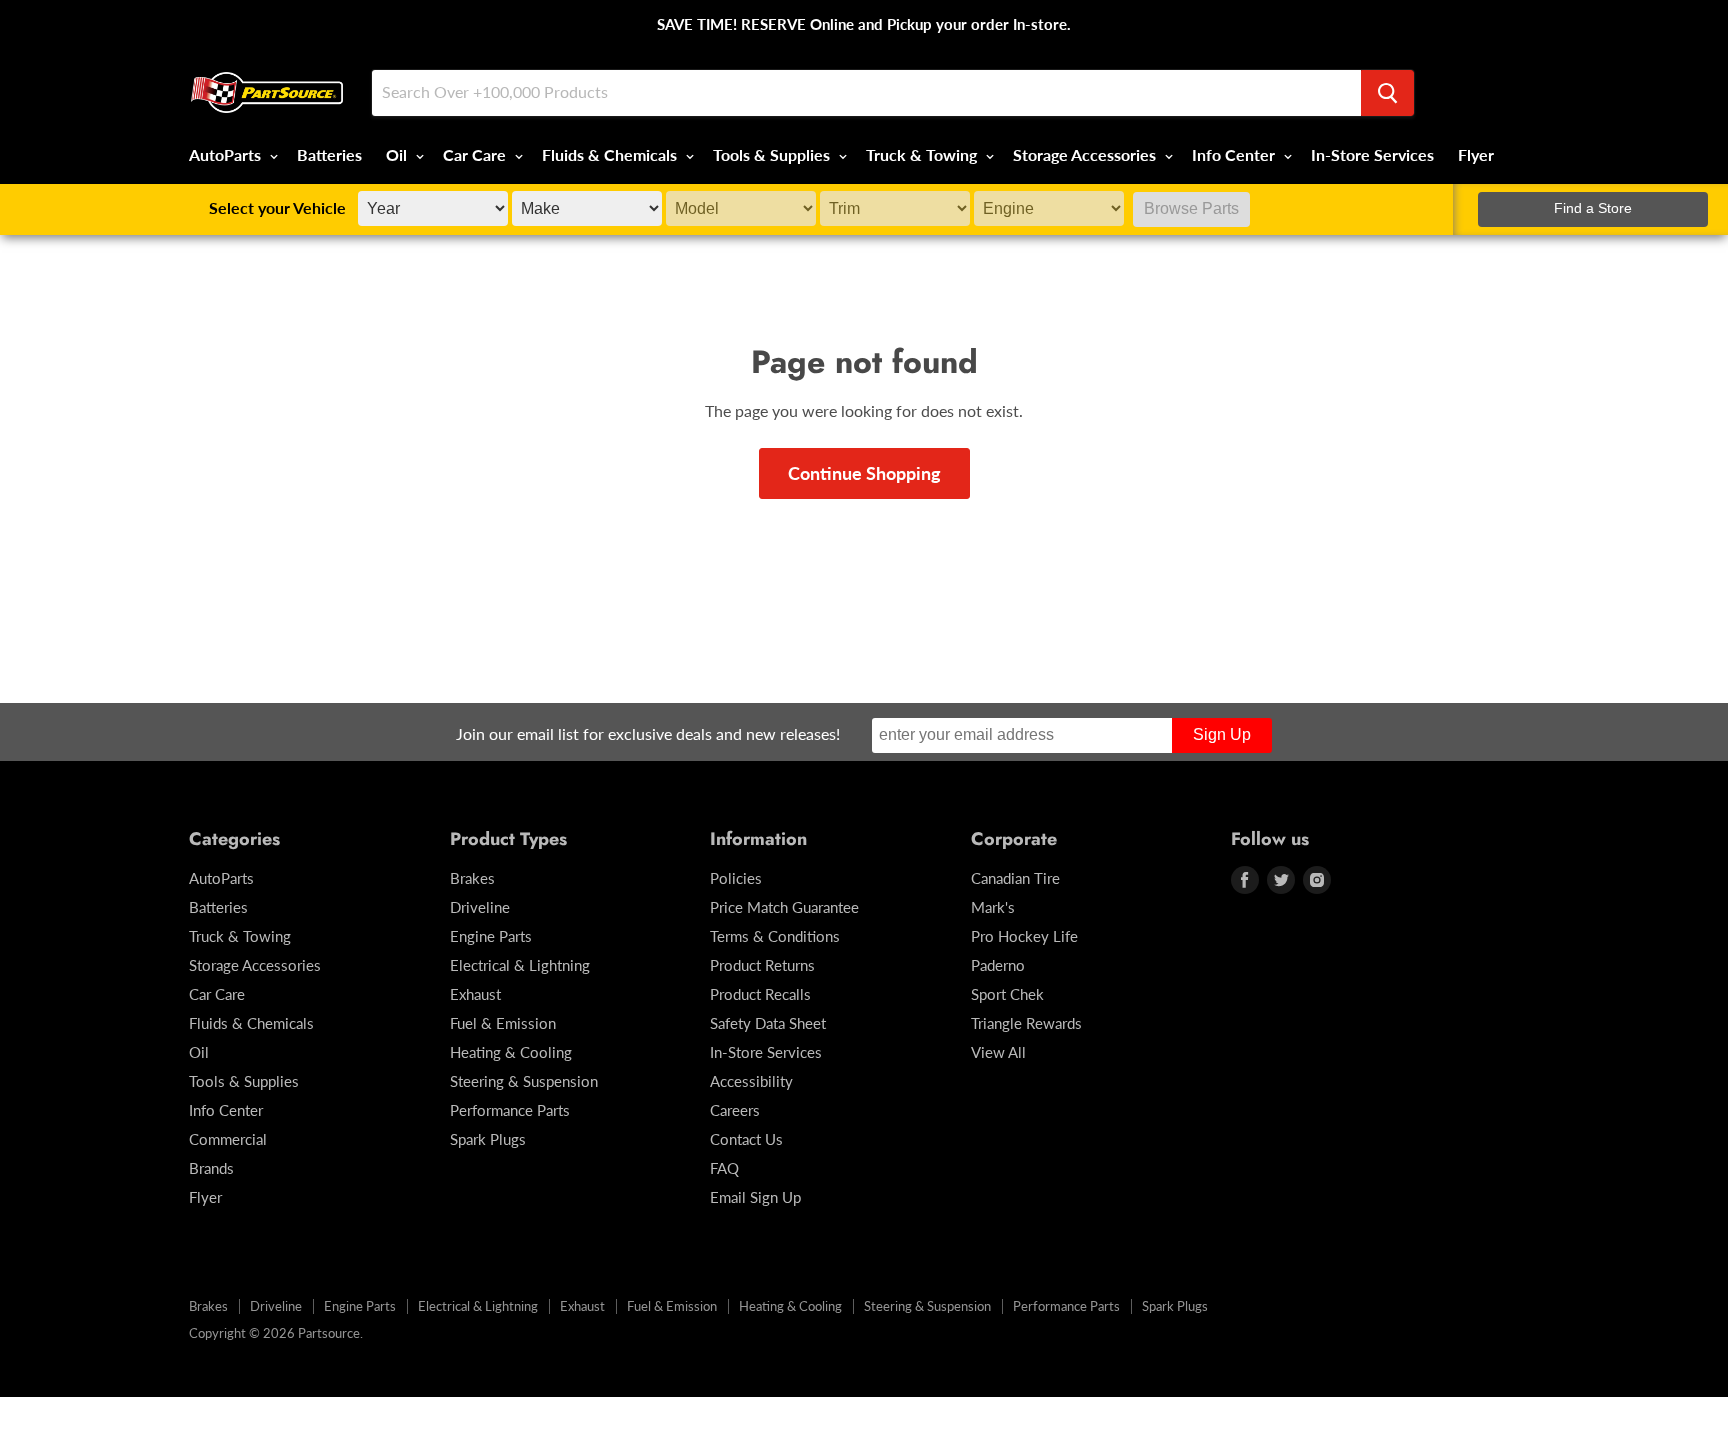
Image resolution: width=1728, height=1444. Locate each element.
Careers (735, 1110)
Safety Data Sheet (768, 1023)
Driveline (480, 907)
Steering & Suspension (524, 1081)
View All (998, 1052)
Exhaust (475, 994)
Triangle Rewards (1026, 1023)
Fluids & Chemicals (611, 154)
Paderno (998, 965)
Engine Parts (491, 936)
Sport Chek (1007, 994)
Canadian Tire (1015, 878)
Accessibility (751, 1081)
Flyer (1476, 154)
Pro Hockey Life (1024, 936)
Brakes (472, 878)
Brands (211, 1168)
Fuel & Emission (503, 1023)
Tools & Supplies (773, 154)
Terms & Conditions (775, 936)
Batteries (329, 154)
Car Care (476, 154)
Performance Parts (510, 1110)
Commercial (228, 1139)
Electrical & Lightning (520, 965)
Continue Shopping (864, 473)
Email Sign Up (755, 1197)
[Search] (1387, 93)
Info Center (1235, 154)
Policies (736, 878)
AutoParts (227, 154)
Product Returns (762, 965)
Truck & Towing (923, 154)
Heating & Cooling (511, 1052)
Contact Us (746, 1139)
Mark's (993, 907)
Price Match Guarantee (784, 907)
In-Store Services (1372, 154)
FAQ (724, 1168)
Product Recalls (760, 994)
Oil (398, 154)
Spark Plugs (488, 1139)
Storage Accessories (1086, 154)
